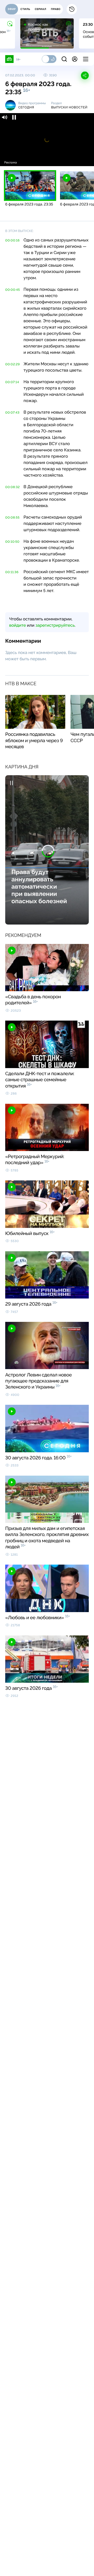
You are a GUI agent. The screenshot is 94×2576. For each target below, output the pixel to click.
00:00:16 (12, 240)
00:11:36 (12, 572)
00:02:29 (13, 364)
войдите (17, 625)
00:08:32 (13, 487)
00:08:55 (12, 518)
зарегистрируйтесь (55, 625)
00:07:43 (12, 413)
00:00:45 (13, 290)
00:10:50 (12, 542)
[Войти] (75, 59)
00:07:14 (12, 382)
